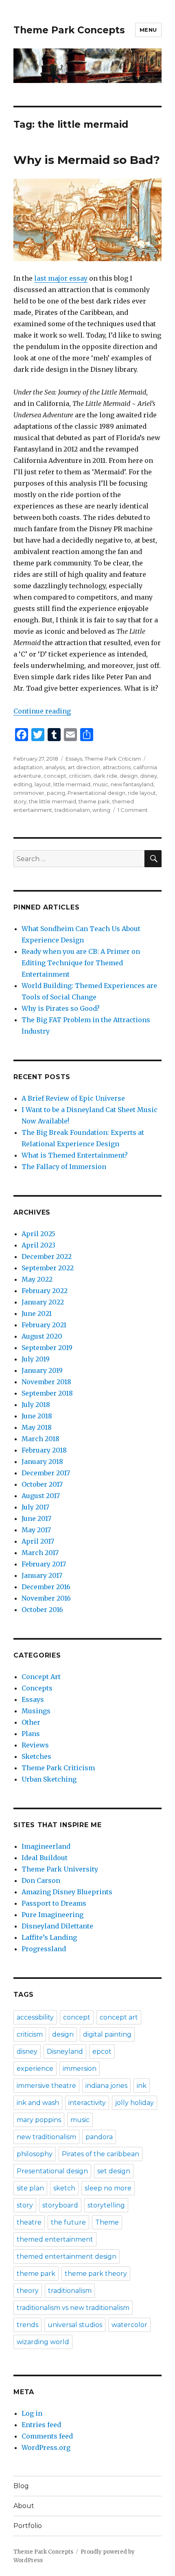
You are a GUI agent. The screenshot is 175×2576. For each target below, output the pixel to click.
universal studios (75, 2325)
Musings (36, 1711)
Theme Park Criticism (113, 759)
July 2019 (36, 1359)
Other (31, 1722)
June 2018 (37, 1416)
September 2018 (47, 1393)
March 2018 (40, 1439)
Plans (31, 1734)
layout (43, 784)
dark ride (105, 776)
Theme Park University (60, 1869)
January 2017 (42, 1575)
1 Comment (133, 810)
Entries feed (41, 2425)
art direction (84, 767)
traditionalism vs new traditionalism (73, 2308)
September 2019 (47, 1348)
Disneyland (65, 2051)
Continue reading (42, 711)
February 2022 (45, 1291)
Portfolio (28, 2526)
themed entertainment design (67, 2256)
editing (23, 784)
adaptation (28, 767)
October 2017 (42, 1484)
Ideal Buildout (45, 1858)
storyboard (60, 2205)
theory (28, 2291)
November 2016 (46, 1598)
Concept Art (41, 1677)
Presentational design (96, 793)
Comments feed (47, 2436)
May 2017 (36, 1530)
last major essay (61, 278)
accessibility (35, 2017)
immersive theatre (46, 2086)
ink (142, 2086)
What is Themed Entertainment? (75, 1155)
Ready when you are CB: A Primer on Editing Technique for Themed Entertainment (81, 963)
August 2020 (42, 1336)
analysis (55, 767)
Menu (148, 30)
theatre (29, 2222)
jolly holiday (135, 2103)
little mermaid (72, 784)
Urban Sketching (49, 1779)
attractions (117, 767)
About (24, 2506)
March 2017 (40, 1553)
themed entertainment (55, 2239)
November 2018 (46, 1382)
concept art (119, 2017)
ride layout (142, 793)
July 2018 (36, 1405)
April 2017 (38, 1541)
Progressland (44, 1949)
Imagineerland (46, 1846)
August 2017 (41, 1496)
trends (27, 2325)
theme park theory (96, 2274)
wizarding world (43, 2342)
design (129, 776)
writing (101, 810)
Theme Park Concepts (69, 30)
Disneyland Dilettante (57, 1926)
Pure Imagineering (52, 1915)
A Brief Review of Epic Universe (73, 1098)
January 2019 (42, 1370)
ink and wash (38, 2103)
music (101, 784)
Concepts (37, 1688)
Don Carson (41, 1880)
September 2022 (48, 1268)
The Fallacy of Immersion (64, 1167)
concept (55, 776)
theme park (94, 801)
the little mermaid (52, 801)
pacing (56, 793)
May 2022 (37, 1279)
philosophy (35, 2154)
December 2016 (46, 1587)
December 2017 (46, 1473)
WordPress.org (46, 2447)
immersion (80, 2069)
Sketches (36, 1756)
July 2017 (35, 1507)
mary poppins (39, 2120)
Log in (32, 2413)
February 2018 (44, 1450)
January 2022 (43, 1302)
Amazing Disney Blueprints (67, 1892)
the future (68, 2222)
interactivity (87, 2103)
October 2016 (42, 1610)
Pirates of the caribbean (101, 2154)
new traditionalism (46, 2137)
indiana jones (106, 2086)
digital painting (107, 2034)
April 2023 (38, 1245)
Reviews (35, 1745)
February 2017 (44, 1564)
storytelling (106, 2205)
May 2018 (37, 1427)
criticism (80, 776)
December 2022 (47, 1256)
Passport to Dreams (54, 1903)
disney (149, 776)
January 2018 (42, 1461)
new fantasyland (132, 784)
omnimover (29, 793)
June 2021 (37, 1313)
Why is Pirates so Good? (61, 1008)
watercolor (129, 2325)
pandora (99, 2137)
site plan (30, 2188)
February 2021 (44, 1325)
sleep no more (108, 2188)
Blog (21, 2486)
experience (35, 2069)
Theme (107, 2222)
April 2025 (38, 1234)
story (20, 801)
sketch (64, 2188)
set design (114, 2171)
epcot (102, 2051)
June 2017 (36, 1518)
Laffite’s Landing (49, 1937)
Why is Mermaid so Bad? (87, 160)
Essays (74, 759)
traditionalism (72, 810)
